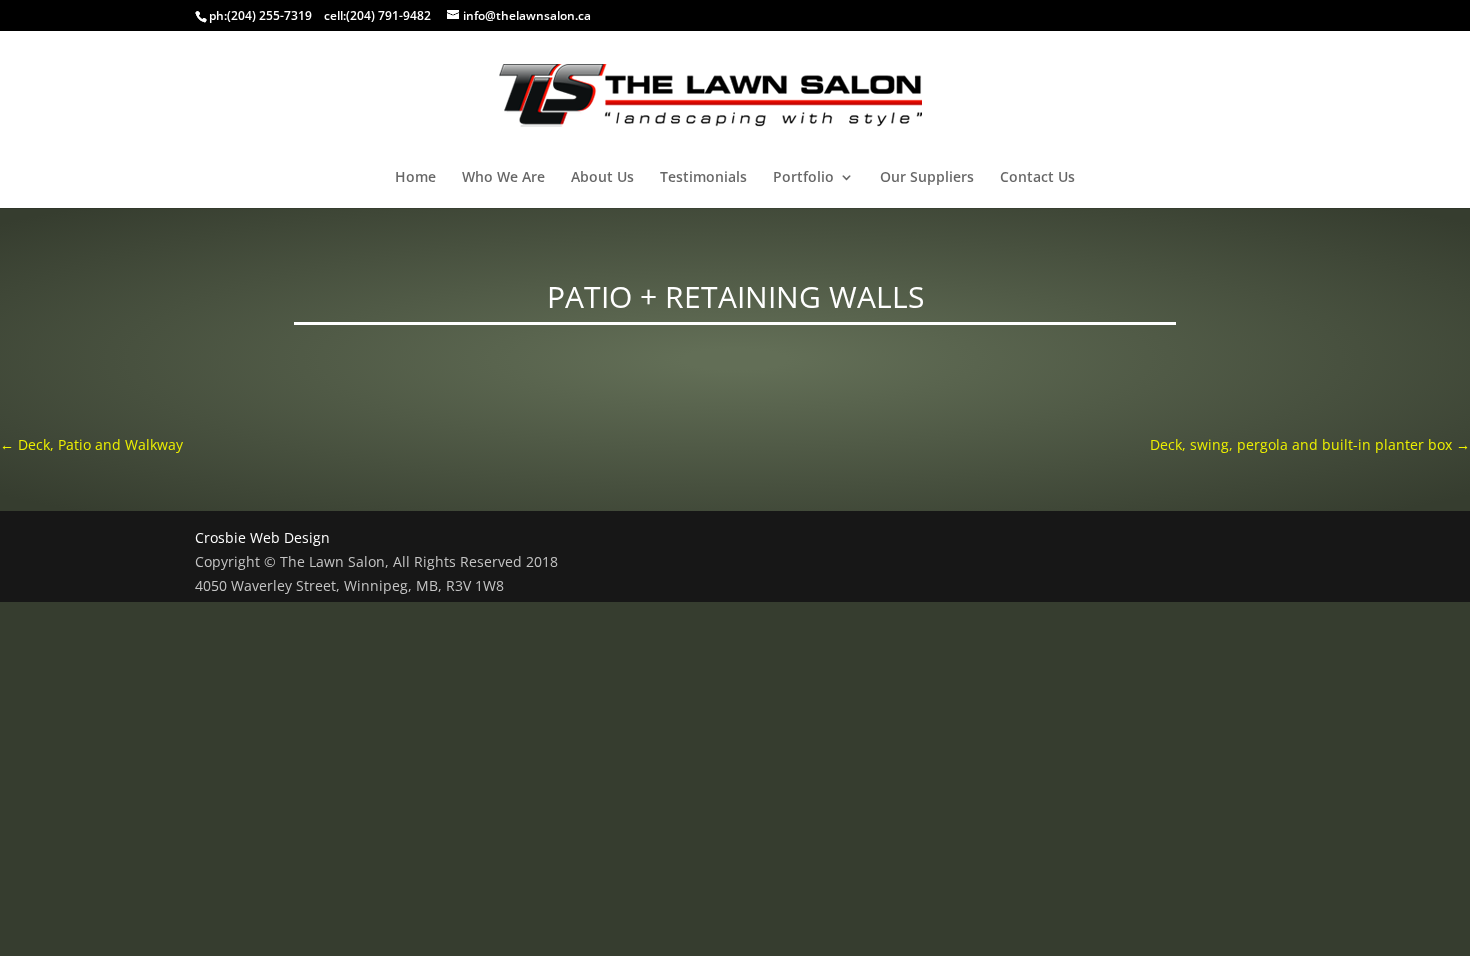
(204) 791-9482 (388, 15)
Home (415, 178)
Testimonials (703, 178)
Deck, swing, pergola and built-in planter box (1310, 444)
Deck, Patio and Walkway (91, 444)
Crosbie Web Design (262, 537)
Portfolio (803, 178)
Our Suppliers (927, 178)
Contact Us (1037, 178)
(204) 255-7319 (269, 15)
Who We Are (503, 178)
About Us (602, 178)
